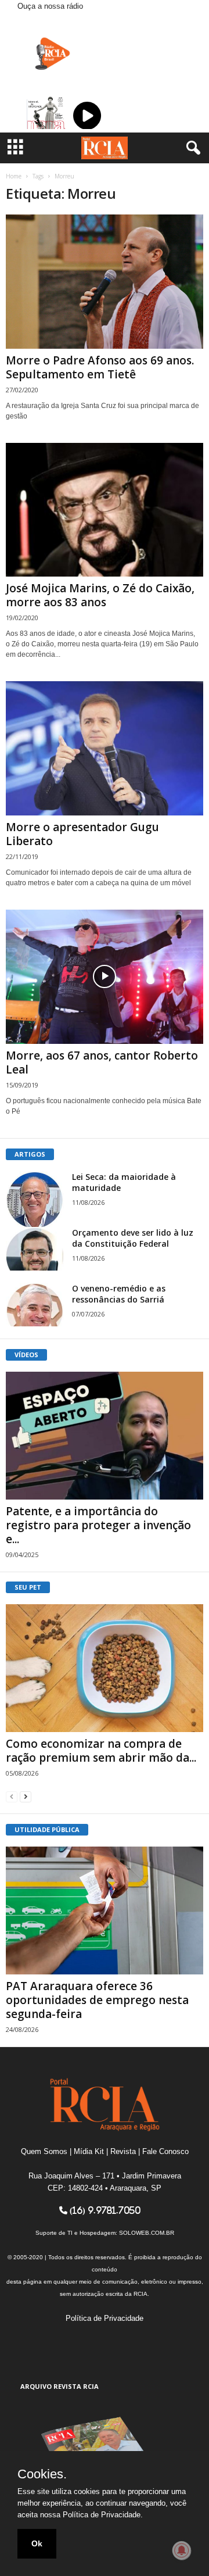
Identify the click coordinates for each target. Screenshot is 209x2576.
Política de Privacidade (105, 2318)
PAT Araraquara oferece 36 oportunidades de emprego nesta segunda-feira (97, 2000)
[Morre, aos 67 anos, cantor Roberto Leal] (105, 977)
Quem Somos (44, 2151)
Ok (37, 2543)
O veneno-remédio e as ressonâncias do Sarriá (119, 1294)
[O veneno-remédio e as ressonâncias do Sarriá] (35, 1305)
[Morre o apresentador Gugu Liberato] (105, 748)
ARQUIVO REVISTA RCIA (60, 2386)
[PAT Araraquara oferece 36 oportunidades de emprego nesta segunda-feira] (105, 1910)
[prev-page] (12, 1796)
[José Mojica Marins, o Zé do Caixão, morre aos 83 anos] (105, 510)
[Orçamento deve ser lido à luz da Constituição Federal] (35, 1249)
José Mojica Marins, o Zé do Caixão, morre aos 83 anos (100, 595)
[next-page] (26, 1796)
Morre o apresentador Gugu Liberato (82, 834)
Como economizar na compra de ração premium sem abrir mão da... (101, 1751)
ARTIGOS (30, 1154)
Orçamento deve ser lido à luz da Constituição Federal (133, 1238)
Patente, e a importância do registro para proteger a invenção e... (98, 1525)
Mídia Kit (89, 2151)
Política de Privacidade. (103, 2515)
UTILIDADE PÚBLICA (47, 1829)
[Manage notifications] (182, 2550)
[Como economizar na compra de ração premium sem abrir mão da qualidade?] (105, 1668)
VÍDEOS (26, 1355)
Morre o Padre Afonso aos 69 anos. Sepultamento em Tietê (100, 367)
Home (14, 176)
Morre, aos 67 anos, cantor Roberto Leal (102, 1062)
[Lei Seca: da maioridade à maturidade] (35, 1200)
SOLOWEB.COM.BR (147, 2233)
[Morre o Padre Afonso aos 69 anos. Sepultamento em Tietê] (105, 282)
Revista (123, 2151)
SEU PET (28, 1587)
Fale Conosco (165, 2151)
